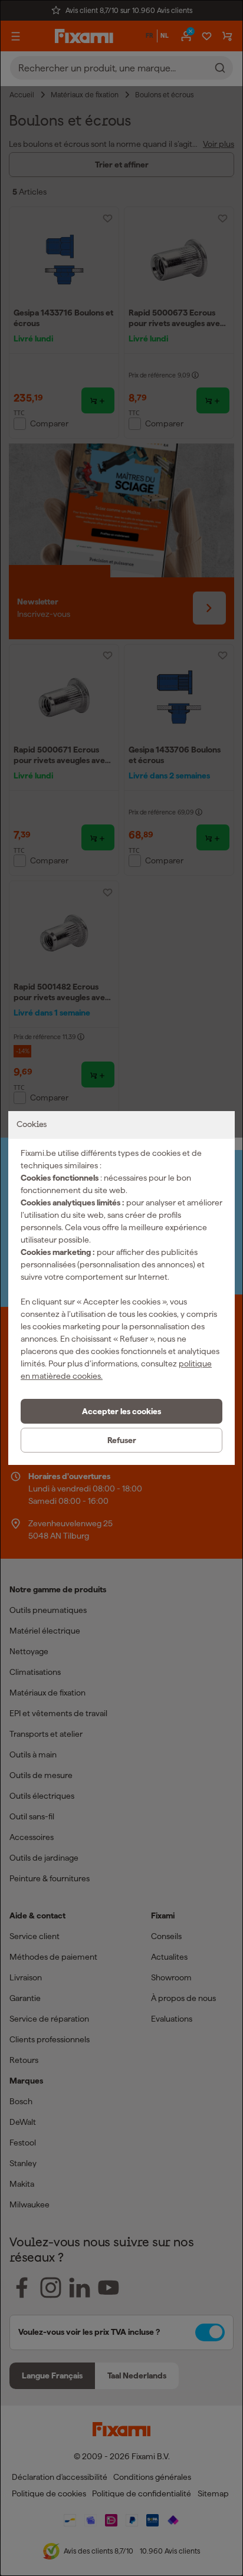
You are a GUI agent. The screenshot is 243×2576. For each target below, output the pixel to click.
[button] (121, 1411)
